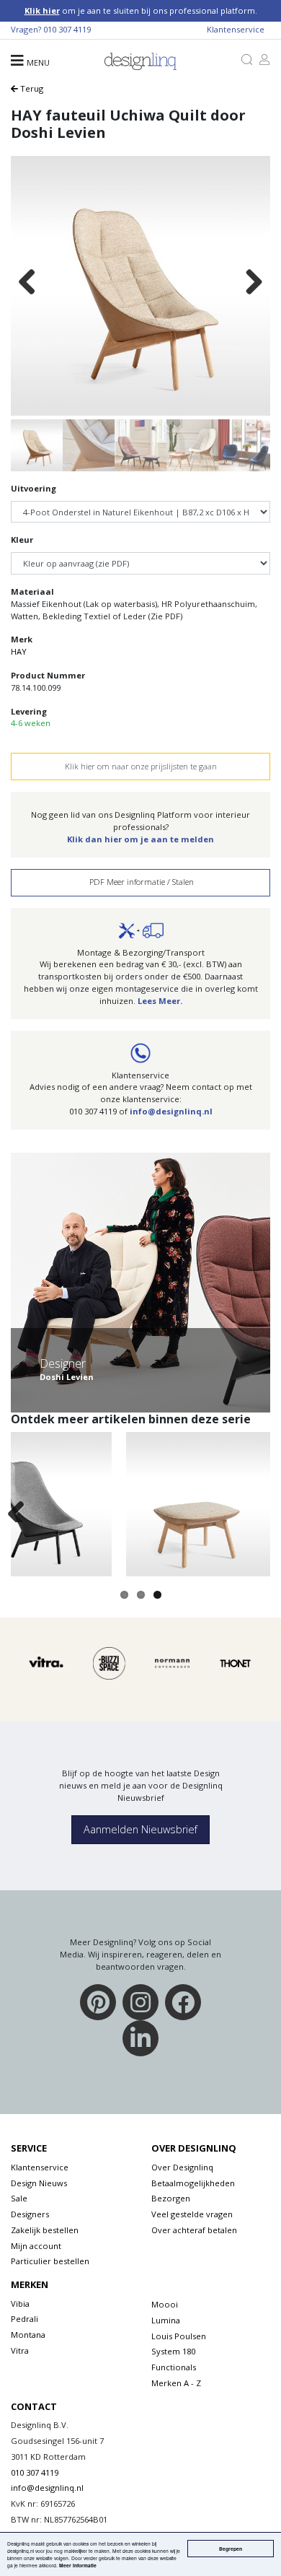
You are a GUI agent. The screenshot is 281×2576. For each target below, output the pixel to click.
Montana (28, 2335)
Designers (30, 2214)
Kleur (22, 540)
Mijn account (36, 2246)
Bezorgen (171, 2198)
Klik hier (42, 10)
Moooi (165, 2304)
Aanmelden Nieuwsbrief (140, 1829)
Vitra (20, 2350)
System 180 (173, 2351)
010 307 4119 (67, 29)
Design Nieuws (39, 2183)
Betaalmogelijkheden (193, 2183)
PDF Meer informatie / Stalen (140, 882)
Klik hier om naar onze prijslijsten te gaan (141, 766)
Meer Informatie (78, 2565)
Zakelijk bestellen (45, 2230)
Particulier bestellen (50, 2261)
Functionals (174, 2367)
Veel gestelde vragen (192, 2214)
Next (254, 283)
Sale (19, 2198)
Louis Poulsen (179, 2336)
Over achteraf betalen (194, 2230)
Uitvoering (34, 488)
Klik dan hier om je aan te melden (140, 839)
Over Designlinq (182, 2167)
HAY (19, 651)
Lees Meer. (160, 1001)
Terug (31, 88)
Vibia (20, 2304)
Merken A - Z (176, 2383)
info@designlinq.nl (171, 1111)
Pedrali (24, 2319)
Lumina (166, 2320)
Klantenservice (236, 29)
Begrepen (231, 2549)
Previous (27, 283)
